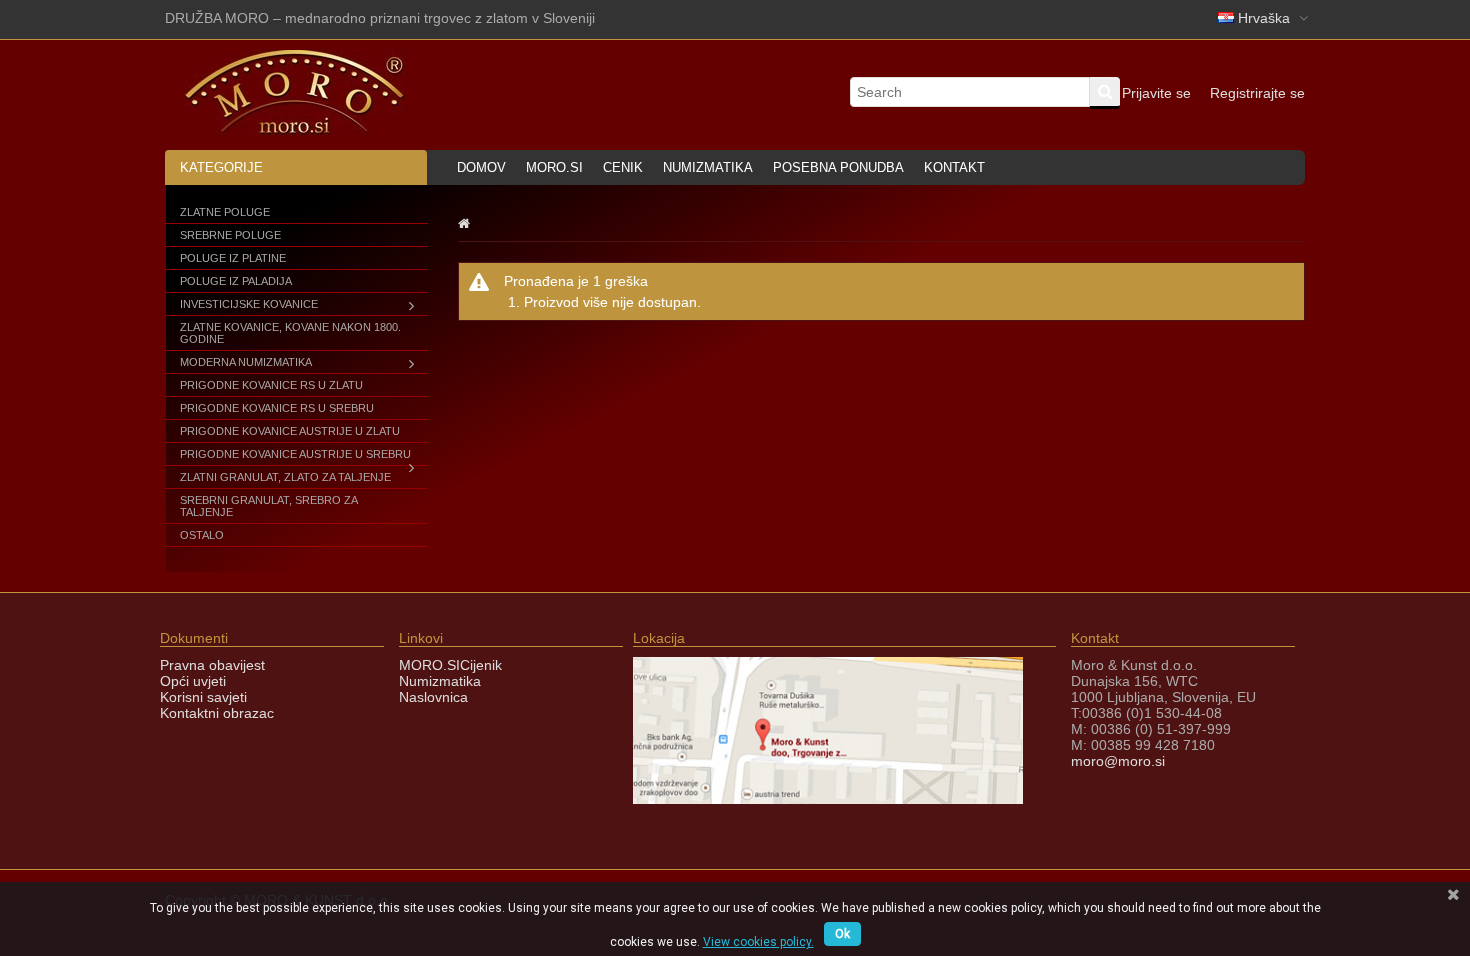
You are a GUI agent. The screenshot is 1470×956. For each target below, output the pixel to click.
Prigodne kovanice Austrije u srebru (295, 454)
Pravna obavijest (212, 665)
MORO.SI (429, 665)
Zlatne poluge (225, 212)
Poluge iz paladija (236, 281)
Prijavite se (1156, 93)
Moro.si (554, 167)
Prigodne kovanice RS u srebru (277, 408)
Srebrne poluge (230, 235)
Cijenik (481, 665)
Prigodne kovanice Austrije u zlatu (290, 431)
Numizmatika (708, 167)
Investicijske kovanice (249, 304)
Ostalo (202, 535)
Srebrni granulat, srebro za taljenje (268, 506)
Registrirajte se (1257, 93)
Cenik (623, 167)
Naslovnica (433, 697)
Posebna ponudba (838, 167)
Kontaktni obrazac (217, 713)
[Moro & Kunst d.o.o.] (295, 130)
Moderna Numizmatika (246, 362)
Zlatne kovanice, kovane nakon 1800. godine (290, 333)
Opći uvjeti (193, 681)
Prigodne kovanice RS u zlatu (271, 385)
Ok (842, 934)
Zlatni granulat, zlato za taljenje (285, 477)
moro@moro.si (1118, 761)
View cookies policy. (758, 942)
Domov (481, 167)
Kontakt (954, 167)
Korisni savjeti (203, 697)
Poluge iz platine (233, 258)
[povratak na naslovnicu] (464, 223)
